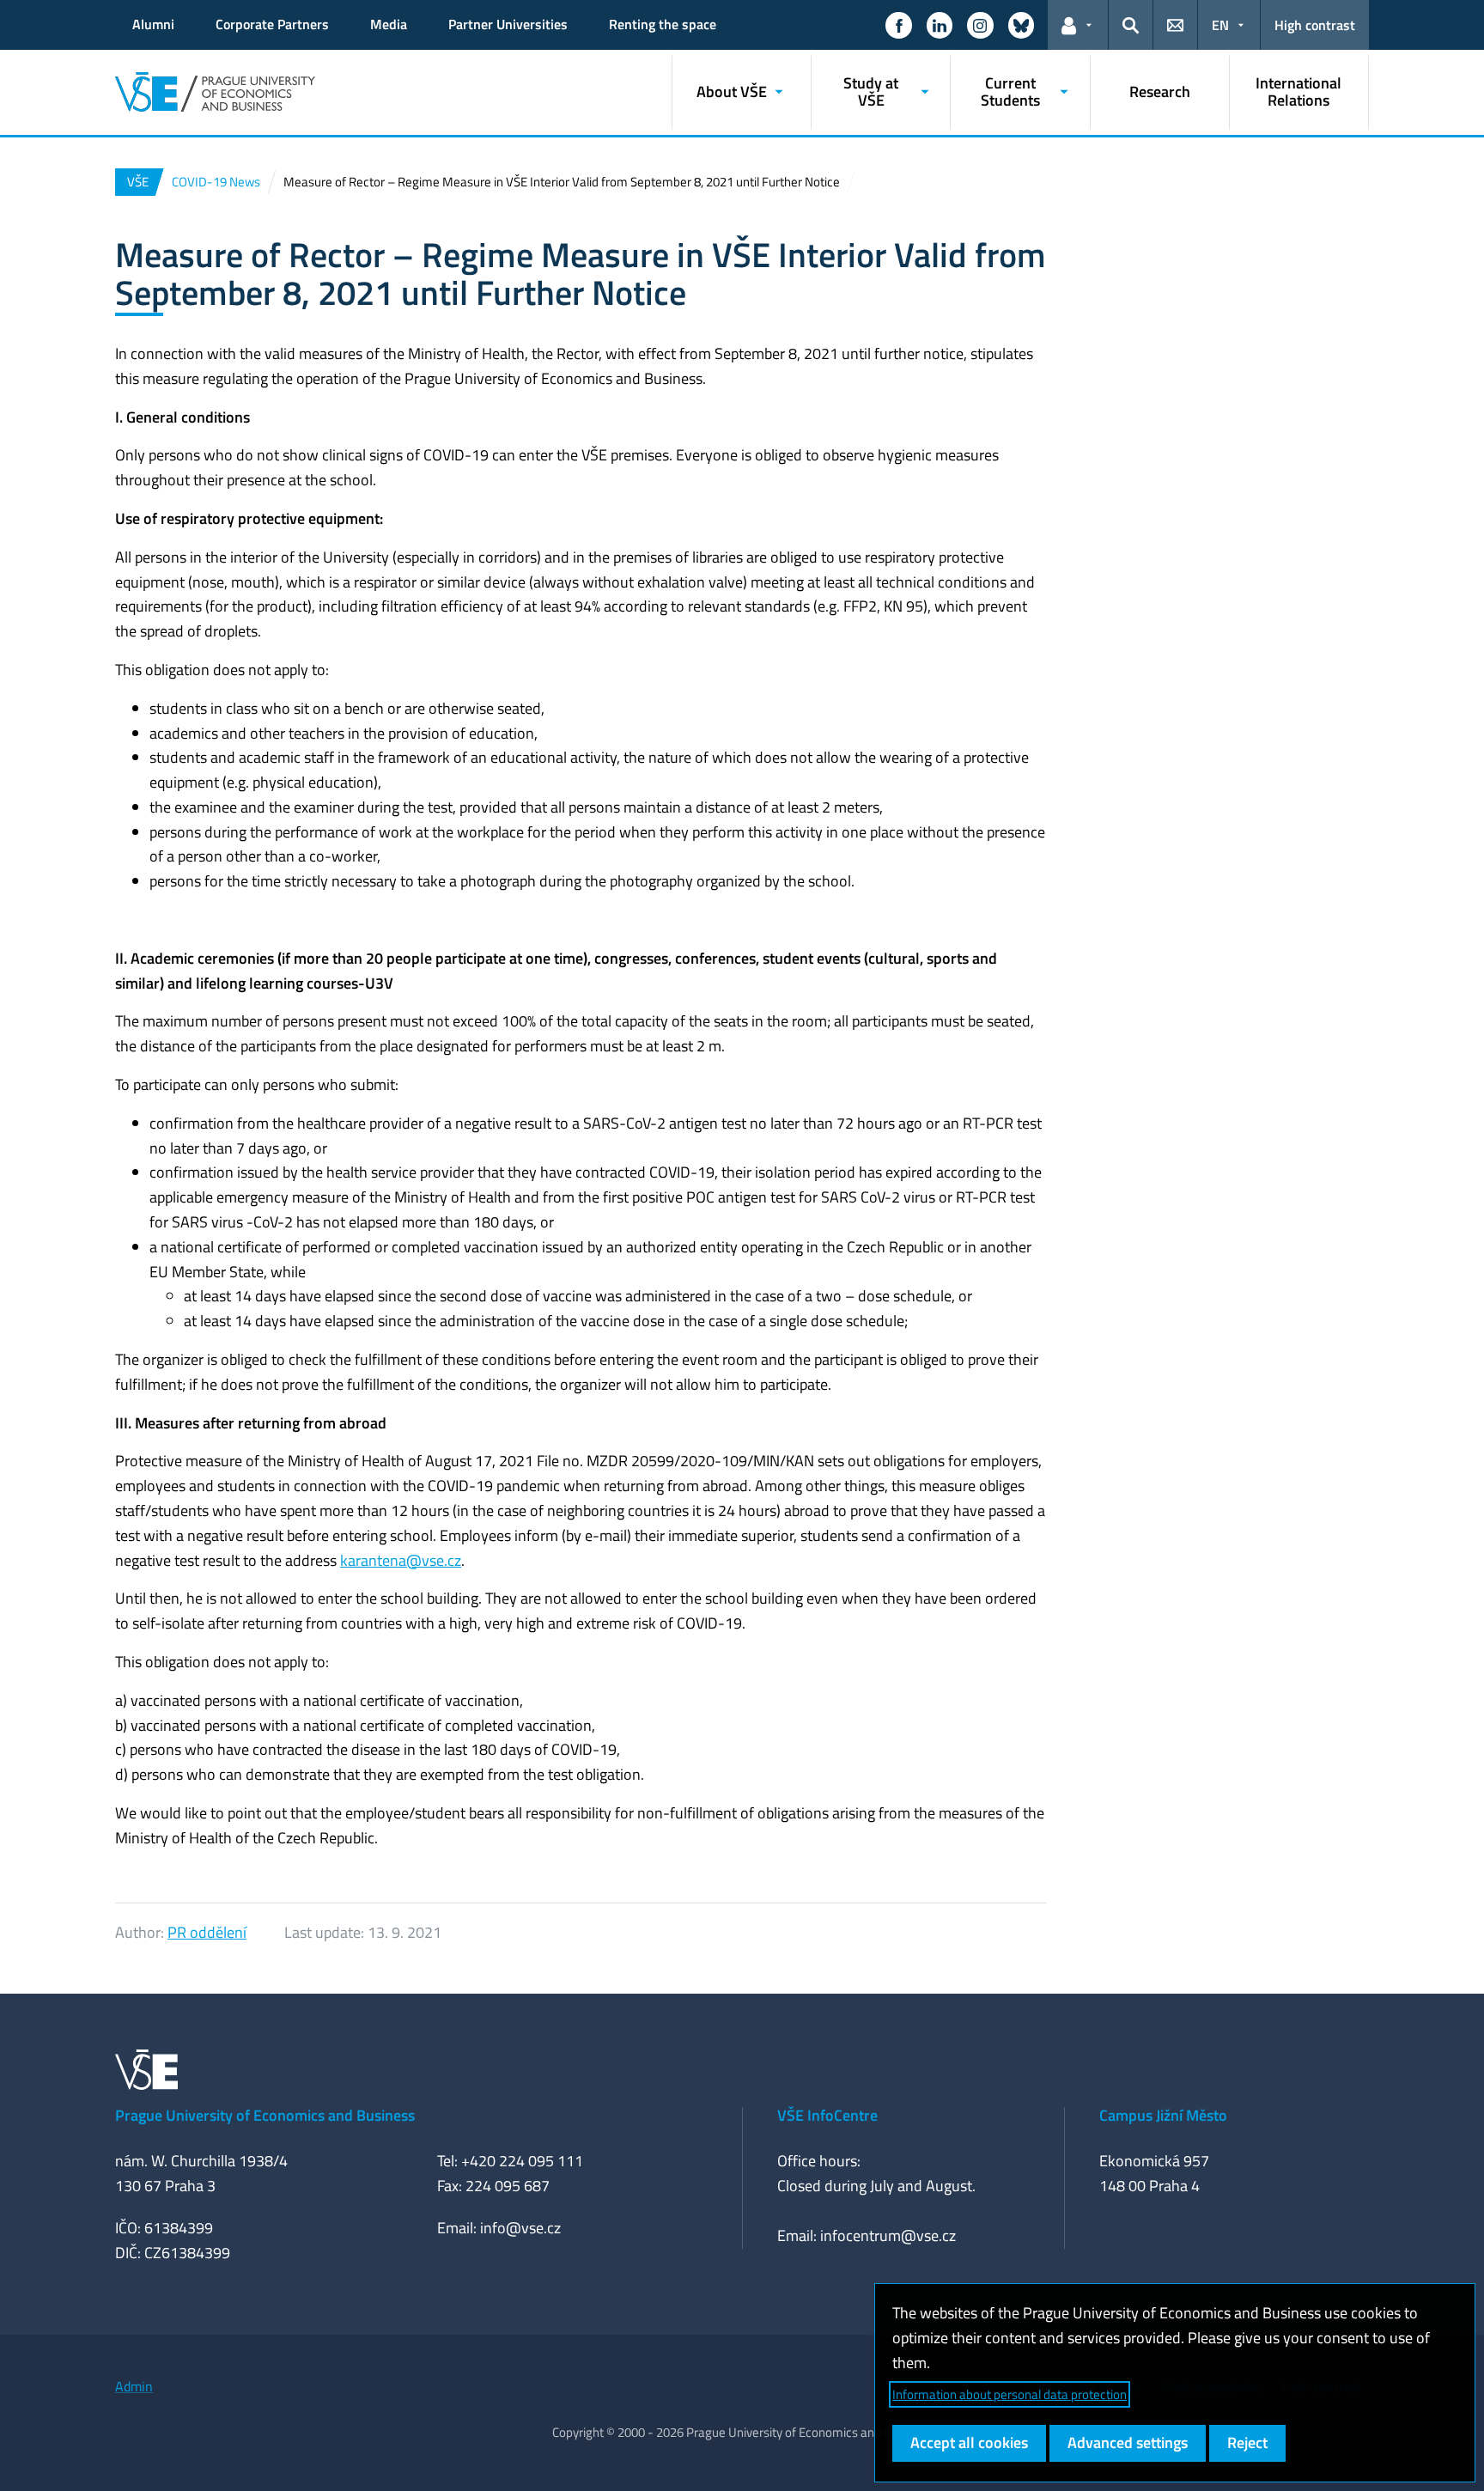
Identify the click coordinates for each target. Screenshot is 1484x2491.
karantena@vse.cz (401, 1560)
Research (1160, 91)
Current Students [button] (1010, 91)
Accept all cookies (969, 2442)
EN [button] (1220, 25)
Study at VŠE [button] (871, 91)
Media (389, 24)
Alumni (153, 24)
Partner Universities (508, 24)
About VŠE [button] (732, 91)
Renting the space (663, 24)
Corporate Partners (272, 24)
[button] (898, 25)
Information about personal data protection (1010, 2394)
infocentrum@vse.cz (888, 2235)
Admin (134, 2386)
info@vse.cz (520, 2228)
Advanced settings (1128, 2442)
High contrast (1315, 25)
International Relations (1298, 91)
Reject (1247, 2442)
